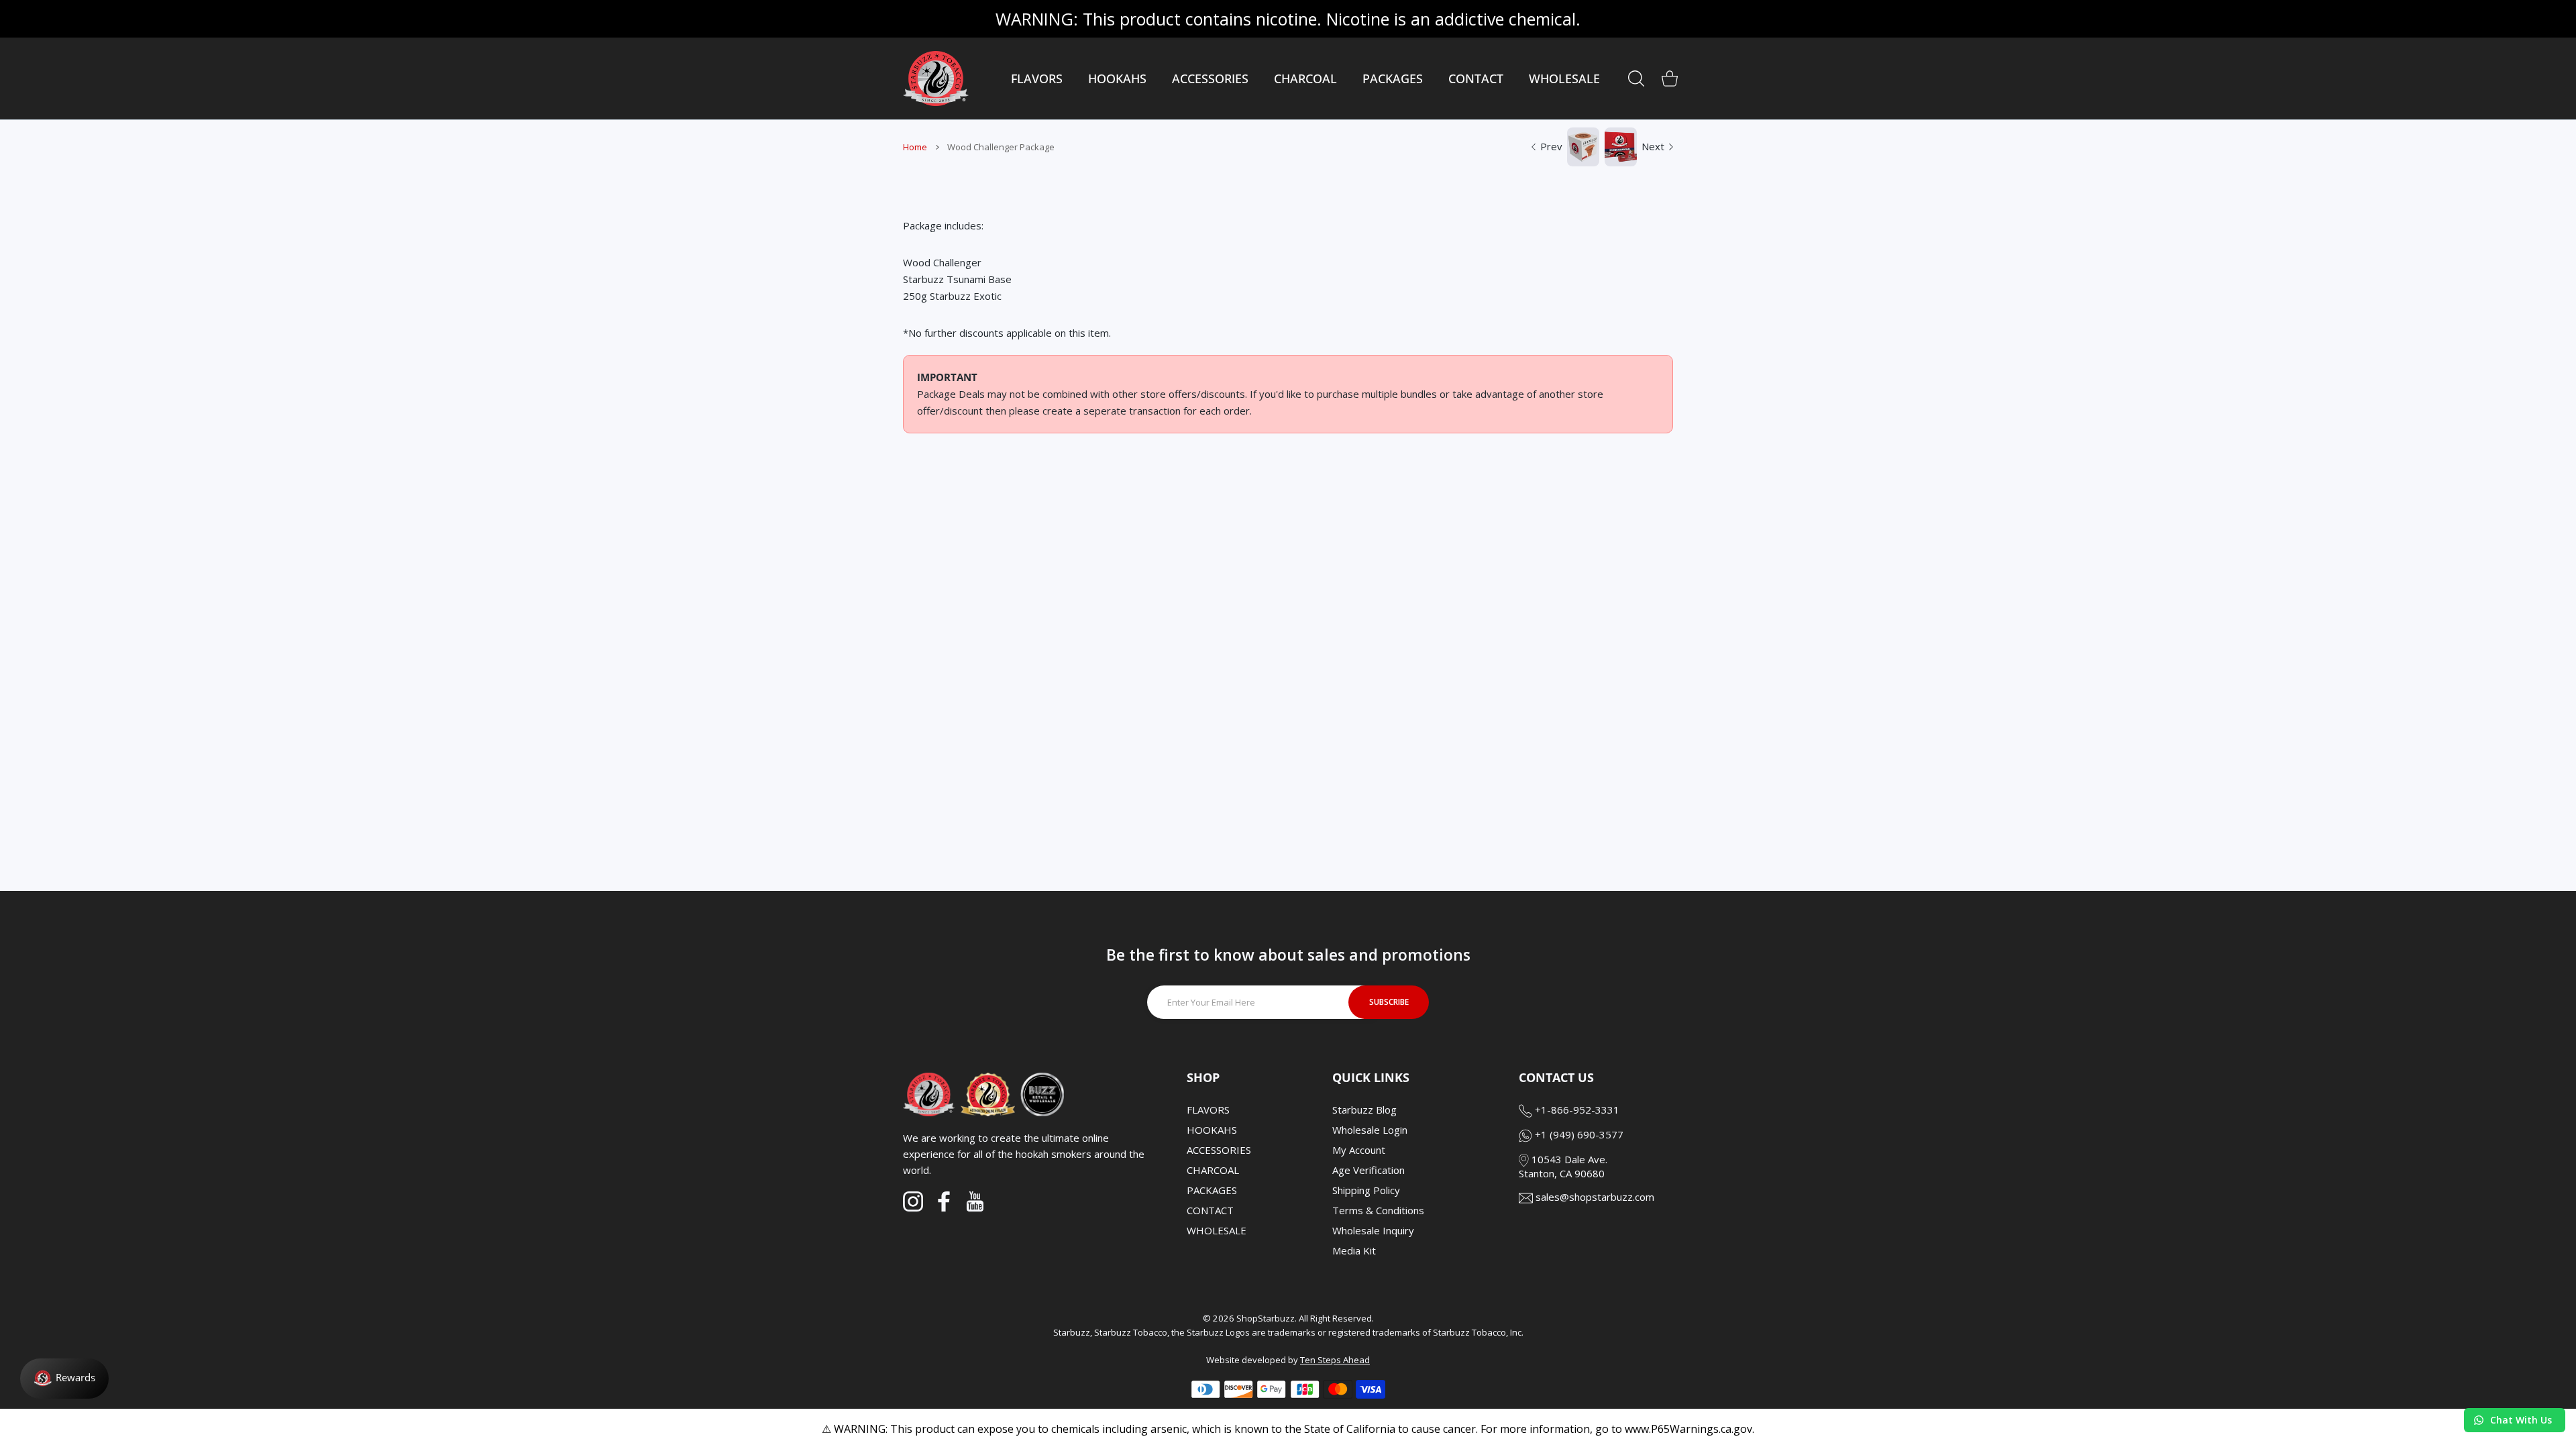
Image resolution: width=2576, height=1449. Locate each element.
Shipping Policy (1366, 1190)
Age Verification (1368, 1170)
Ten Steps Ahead (1335, 1360)
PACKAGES (1212, 1190)
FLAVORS (1208, 1110)
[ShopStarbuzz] (936, 78)
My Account (1359, 1150)
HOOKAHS (1212, 1130)
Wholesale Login (1370, 1130)
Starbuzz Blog (1364, 1110)
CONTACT (1210, 1210)
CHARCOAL (1213, 1170)
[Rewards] (64, 1379)
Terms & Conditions (1378, 1210)
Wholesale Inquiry (1373, 1230)
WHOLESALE (1217, 1230)
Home (915, 147)
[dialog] (1636, 78)
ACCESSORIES (1219, 1150)
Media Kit (1354, 1250)
